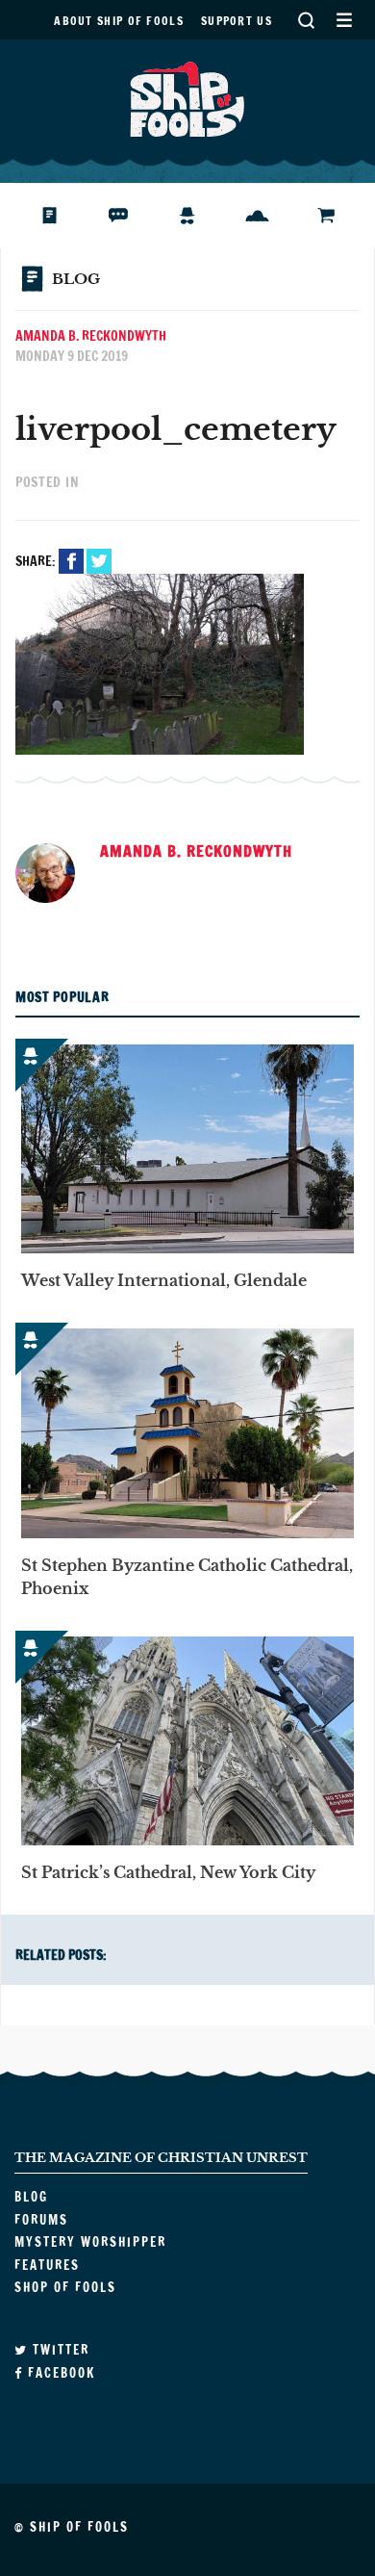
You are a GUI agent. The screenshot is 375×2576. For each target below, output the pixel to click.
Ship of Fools (187, 97)
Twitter (99, 561)
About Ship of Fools (119, 21)
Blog (61, 216)
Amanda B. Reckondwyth (91, 336)
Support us (237, 21)
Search (306, 20)
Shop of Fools (341, 216)
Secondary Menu (344, 20)
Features (272, 216)
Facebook (71, 561)
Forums (133, 216)
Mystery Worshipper (202, 216)
